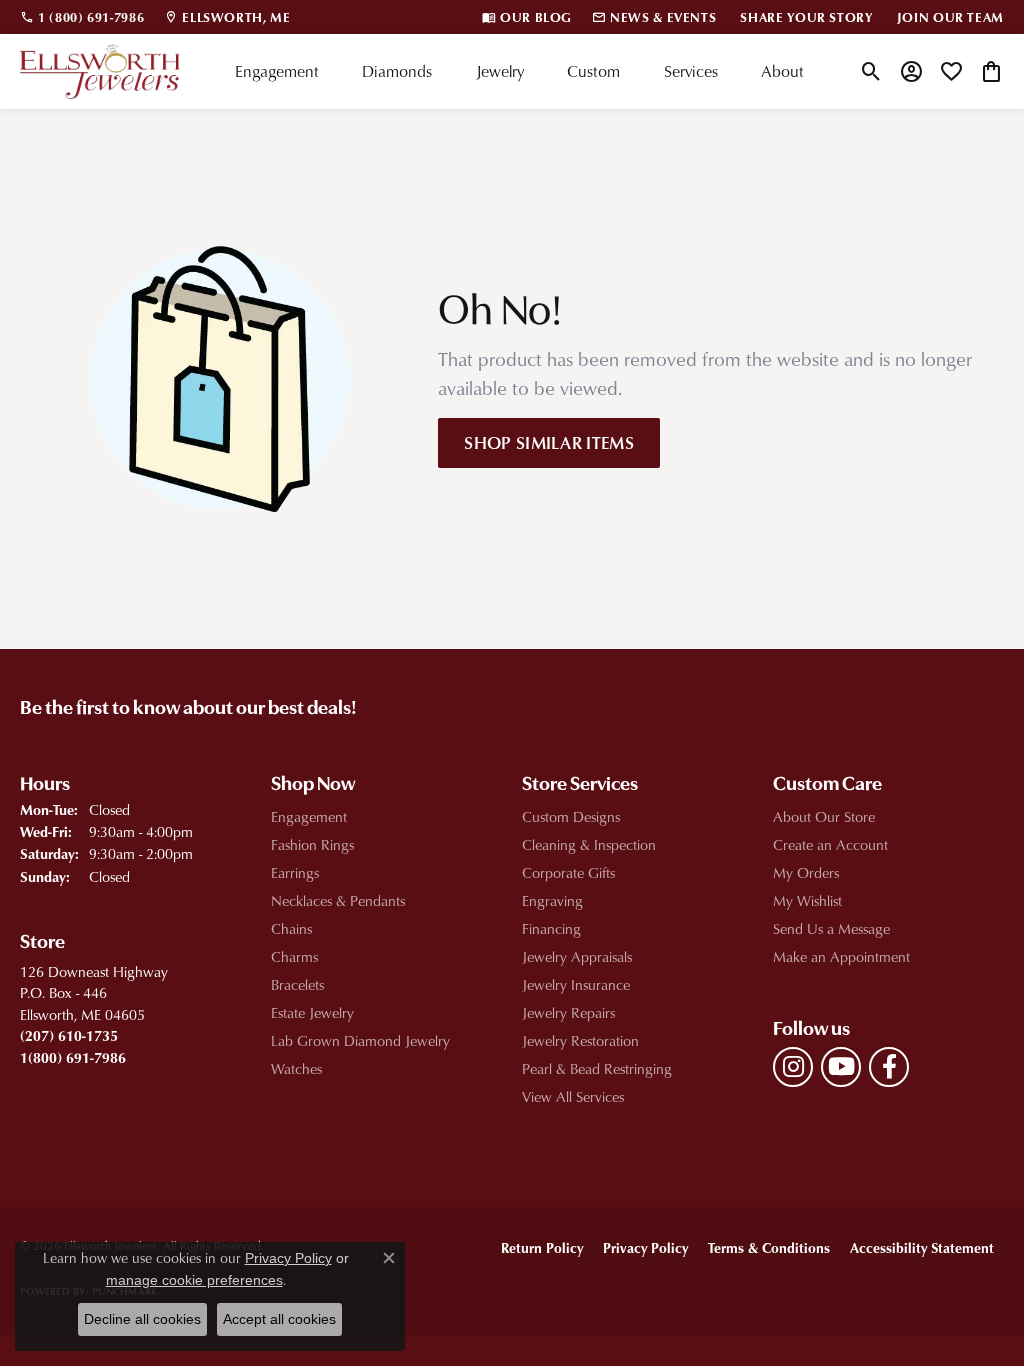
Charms (294, 956)
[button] (871, 71)
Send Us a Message (831, 928)
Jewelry (500, 71)
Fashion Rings (312, 844)
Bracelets (297, 984)
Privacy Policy (645, 1247)
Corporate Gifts (568, 872)
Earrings (295, 872)
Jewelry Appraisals (577, 956)
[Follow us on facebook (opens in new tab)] (889, 1067)
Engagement (277, 71)
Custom (593, 71)
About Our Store (824, 816)
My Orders (806, 872)
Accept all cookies (279, 1319)
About (782, 71)
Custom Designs (571, 816)
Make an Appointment (841, 956)
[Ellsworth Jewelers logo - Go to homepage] (100, 71)
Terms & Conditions (769, 1247)
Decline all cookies (142, 1319)
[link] (82, 17)
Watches (296, 1068)
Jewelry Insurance (576, 984)
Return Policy (542, 1247)
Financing (551, 928)
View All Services (573, 1096)
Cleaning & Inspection (589, 844)
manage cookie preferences (194, 1280)
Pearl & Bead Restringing (597, 1068)
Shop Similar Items (549, 442)
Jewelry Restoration (580, 1040)
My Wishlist (807, 900)
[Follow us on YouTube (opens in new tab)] (841, 1067)
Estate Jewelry (312, 1012)
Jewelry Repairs (568, 1012)
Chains (291, 928)
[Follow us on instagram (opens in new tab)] (793, 1067)
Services (691, 71)
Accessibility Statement (922, 1247)
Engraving (552, 900)
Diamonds (397, 71)
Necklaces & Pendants (338, 900)
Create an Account (830, 844)
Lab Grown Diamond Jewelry (360, 1040)
